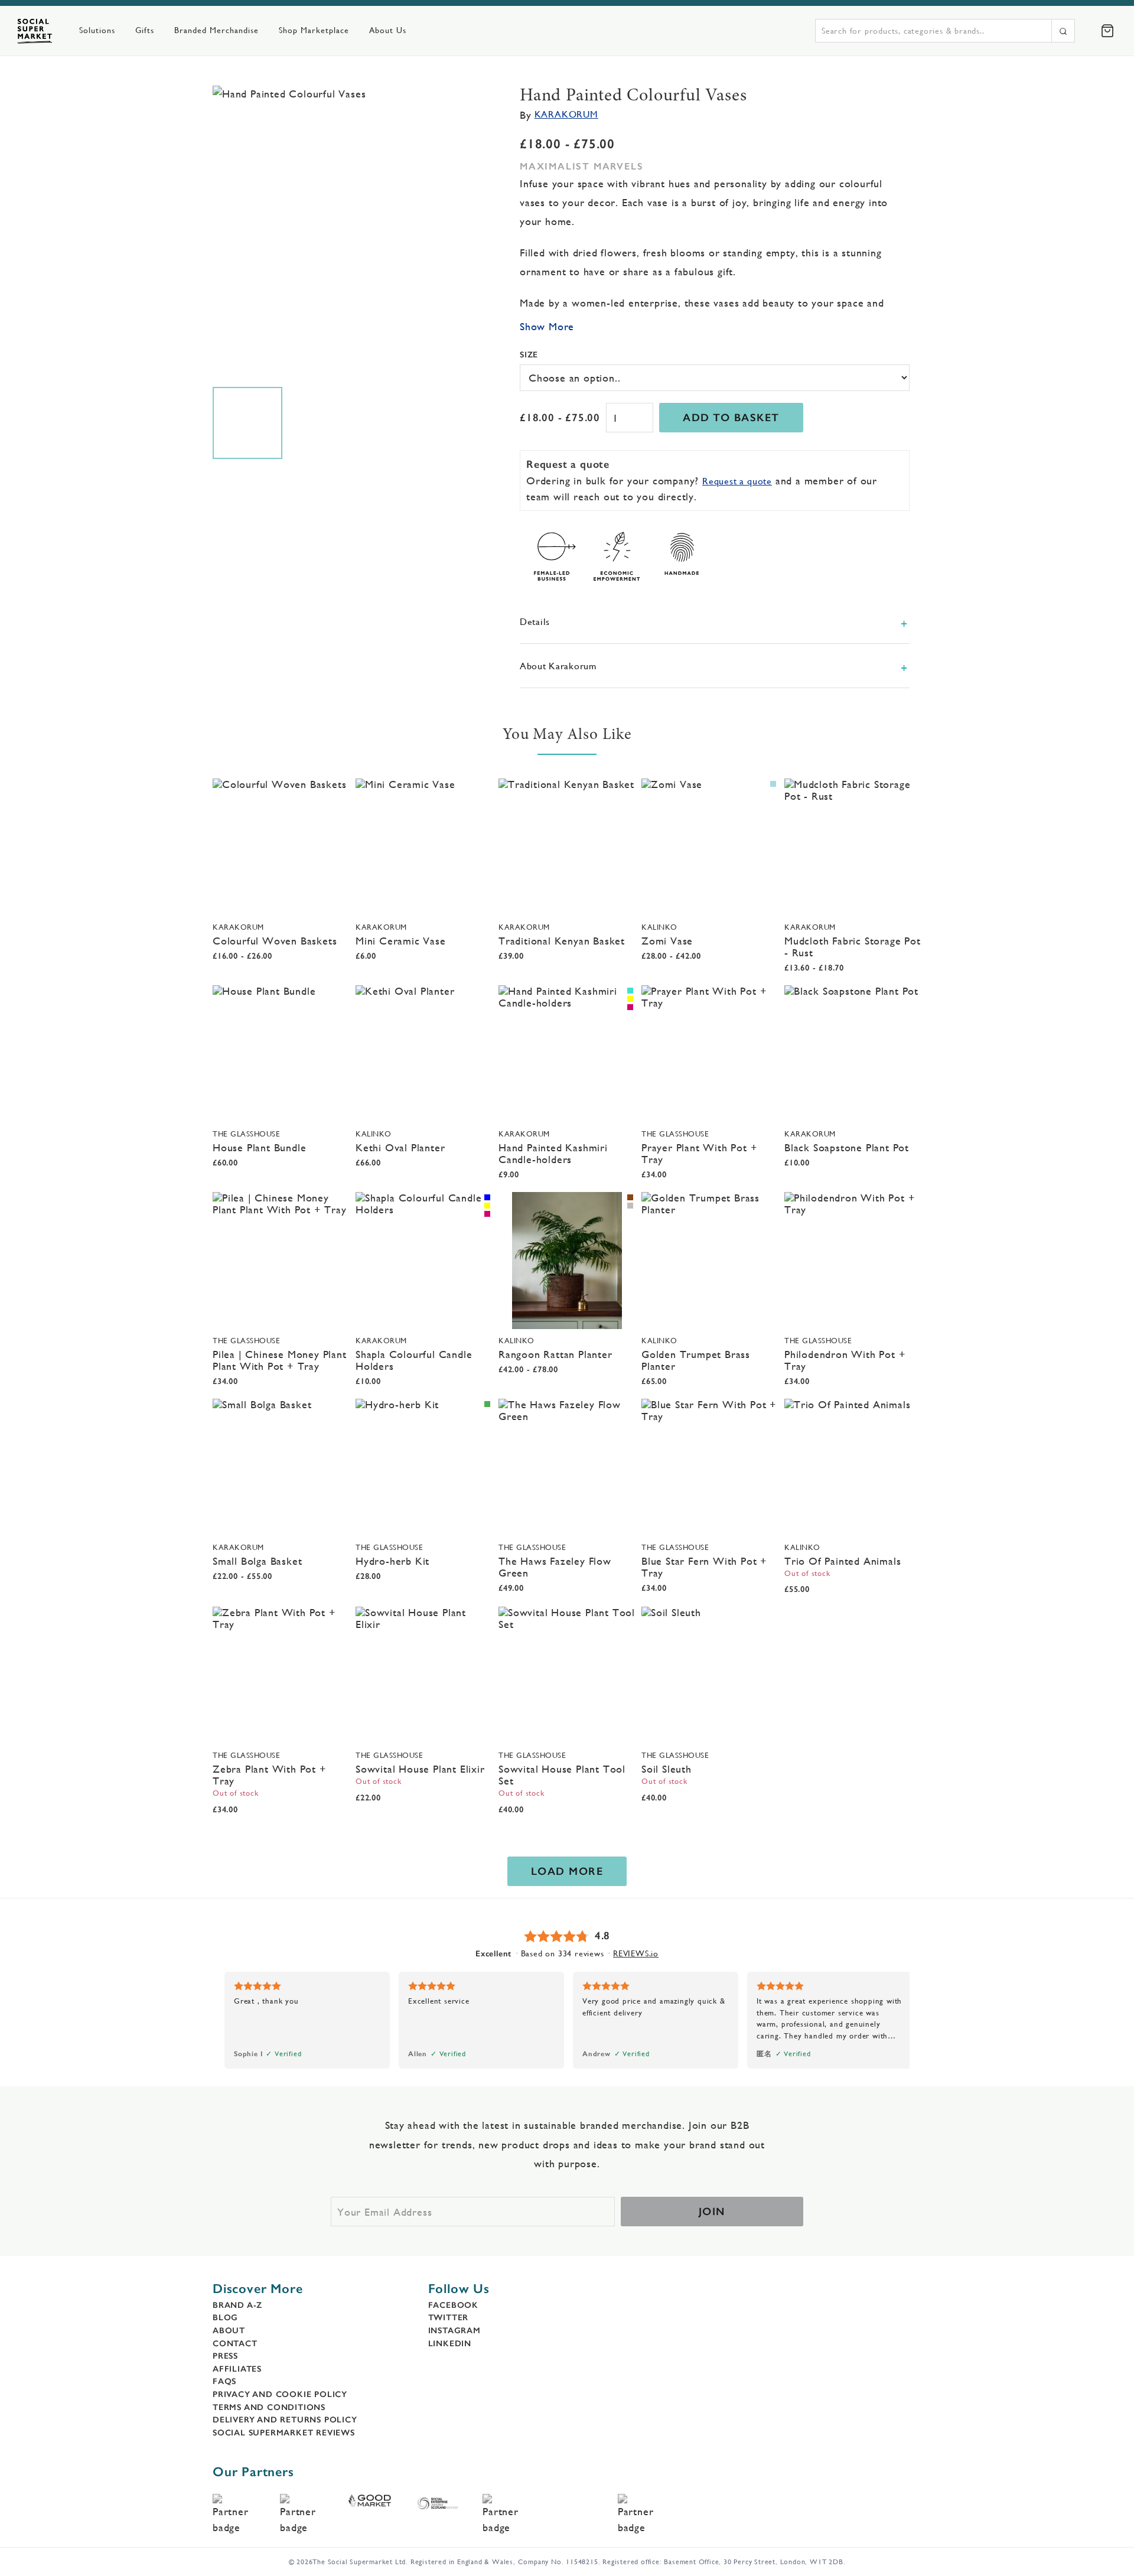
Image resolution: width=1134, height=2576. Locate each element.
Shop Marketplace (314, 30)
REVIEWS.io (636, 1953)
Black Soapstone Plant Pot (847, 1147)
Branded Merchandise (216, 30)
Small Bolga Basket (257, 1561)
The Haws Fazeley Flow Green (555, 1567)
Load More (567, 1871)
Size (529, 354)
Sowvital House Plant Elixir (420, 1769)
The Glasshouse (246, 1134)
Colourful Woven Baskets (275, 941)
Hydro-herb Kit (392, 1561)
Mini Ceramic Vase (401, 941)
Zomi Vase (667, 941)
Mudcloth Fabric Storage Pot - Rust (853, 947)
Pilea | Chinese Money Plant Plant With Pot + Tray (280, 1360)
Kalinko (659, 927)
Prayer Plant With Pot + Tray (699, 1153)
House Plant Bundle (259, 1147)
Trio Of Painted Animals (843, 1561)
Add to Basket (731, 418)
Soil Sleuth (667, 1769)
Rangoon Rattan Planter (555, 1354)
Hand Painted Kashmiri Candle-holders (553, 1153)
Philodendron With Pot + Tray (845, 1360)
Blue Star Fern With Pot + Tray (704, 1567)
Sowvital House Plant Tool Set (562, 1775)
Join (712, 2212)
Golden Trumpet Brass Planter (696, 1360)
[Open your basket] (1107, 31)
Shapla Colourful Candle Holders (414, 1360)
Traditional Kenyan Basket (562, 941)
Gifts (145, 30)
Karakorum (566, 114)
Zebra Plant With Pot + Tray (270, 1775)
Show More (547, 326)
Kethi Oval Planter (400, 1147)
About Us (388, 30)
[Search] (1063, 31)
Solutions (97, 30)
